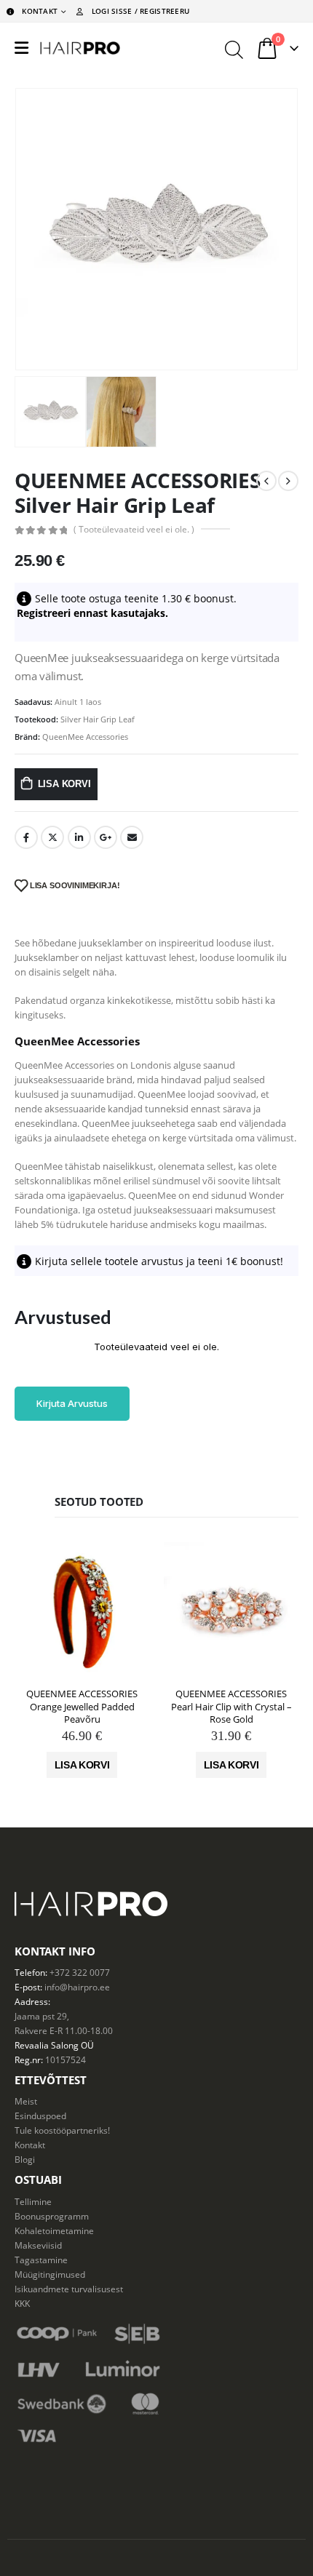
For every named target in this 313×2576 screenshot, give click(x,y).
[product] (82, 1610)
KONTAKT (40, 11)
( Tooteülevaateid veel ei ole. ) (134, 529)
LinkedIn (79, 837)
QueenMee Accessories (85, 737)
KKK (22, 2303)
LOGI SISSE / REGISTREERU (140, 11)
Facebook (26, 837)
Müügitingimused (50, 2274)
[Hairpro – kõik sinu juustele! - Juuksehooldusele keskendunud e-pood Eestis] (80, 48)
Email (132, 837)
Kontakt (30, 2145)
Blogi (25, 2159)
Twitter (52, 837)
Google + (106, 837)
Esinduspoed (40, 2116)
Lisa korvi (64, 784)
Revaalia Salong (47, 2045)
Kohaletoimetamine (54, 2230)
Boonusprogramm (52, 2216)
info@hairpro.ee (77, 1987)
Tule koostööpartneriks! (62, 2130)
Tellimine (33, 2201)
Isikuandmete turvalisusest (69, 2289)
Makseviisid (38, 2245)
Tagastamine (41, 2260)
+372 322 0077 (80, 1972)
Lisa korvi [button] (82, 1765)
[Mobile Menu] (21, 48)
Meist (26, 2101)
